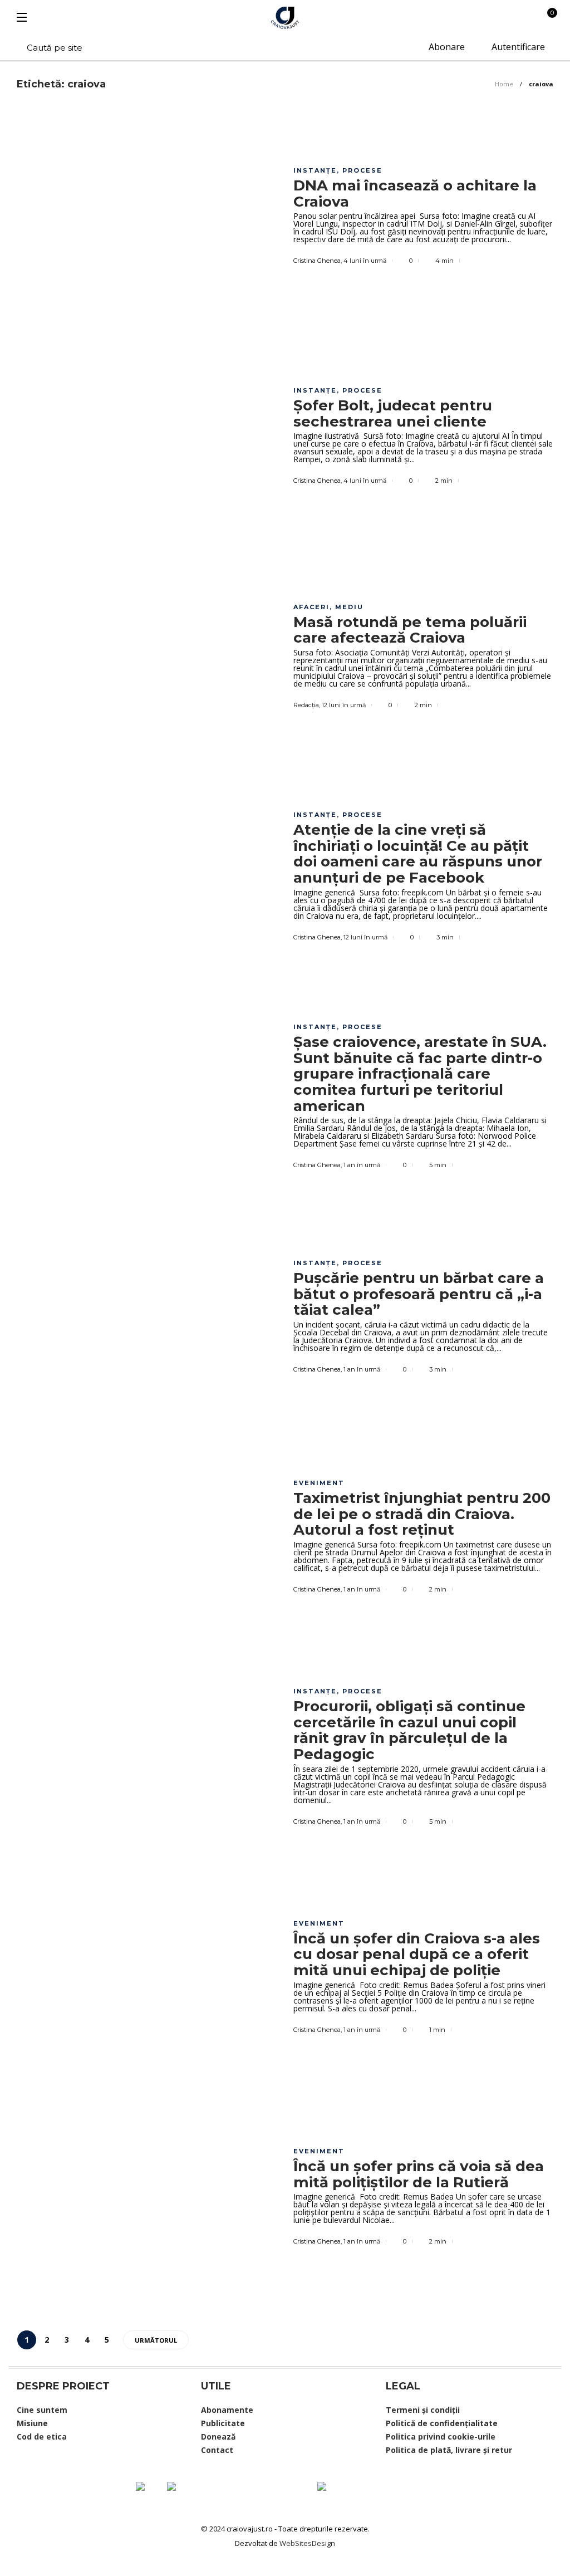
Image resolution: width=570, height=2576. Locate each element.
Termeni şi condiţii (423, 2410)
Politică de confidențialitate (442, 2423)
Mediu (349, 607)
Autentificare (517, 47)
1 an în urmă (362, 1165)
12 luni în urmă (344, 705)
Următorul (156, 2340)
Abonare (446, 47)
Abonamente (227, 2410)
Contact (217, 2450)
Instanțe (315, 170)
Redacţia (306, 705)
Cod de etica (42, 2437)
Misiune (32, 2423)
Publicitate (223, 2423)
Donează (218, 2437)
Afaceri (311, 607)
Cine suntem (42, 2410)
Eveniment (319, 1483)
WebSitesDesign (307, 2543)
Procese (362, 170)
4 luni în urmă (365, 261)
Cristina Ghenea (317, 261)
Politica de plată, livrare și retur (449, 2450)
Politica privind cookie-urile (441, 2437)
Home (504, 84)
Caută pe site (53, 48)
